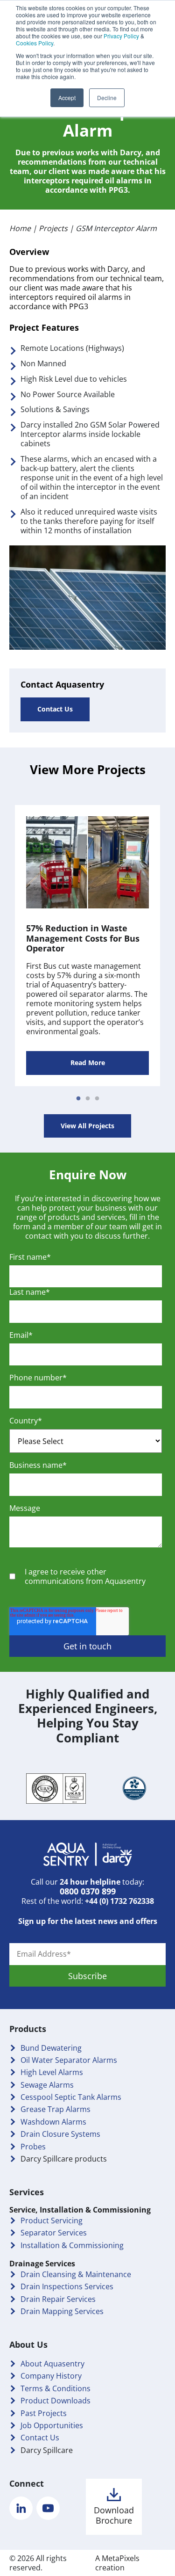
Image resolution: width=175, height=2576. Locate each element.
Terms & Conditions (56, 2388)
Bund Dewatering (51, 2048)
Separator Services (54, 2233)
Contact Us (55, 709)
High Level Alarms (52, 2072)
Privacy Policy (121, 36)
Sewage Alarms (47, 2085)
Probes (33, 2147)
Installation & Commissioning (72, 2245)
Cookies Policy (35, 43)
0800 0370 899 (88, 1891)
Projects (53, 228)
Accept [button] (67, 98)
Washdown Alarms (53, 2122)
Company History (51, 2376)
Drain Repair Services (58, 2299)
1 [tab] (78, 1099)
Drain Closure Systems (60, 2134)
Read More (88, 1063)
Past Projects (44, 2413)
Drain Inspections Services (67, 2286)
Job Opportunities (52, 2425)
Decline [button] (107, 98)
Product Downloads (56, 2401)
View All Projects (87, 1126)
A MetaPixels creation (117, 2563)
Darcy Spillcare (47, 2450)
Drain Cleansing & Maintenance (76, 2274)
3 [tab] (97, 1099)
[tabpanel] (87, 946)
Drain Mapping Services (62, 2311)
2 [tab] (88, 1099)
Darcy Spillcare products (64, 2159)
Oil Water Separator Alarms (69, 2060)
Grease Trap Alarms (56, 2109)
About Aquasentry (52, 2364)
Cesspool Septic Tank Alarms (71, 2097)
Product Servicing (52, 2220)
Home (20, 228)
